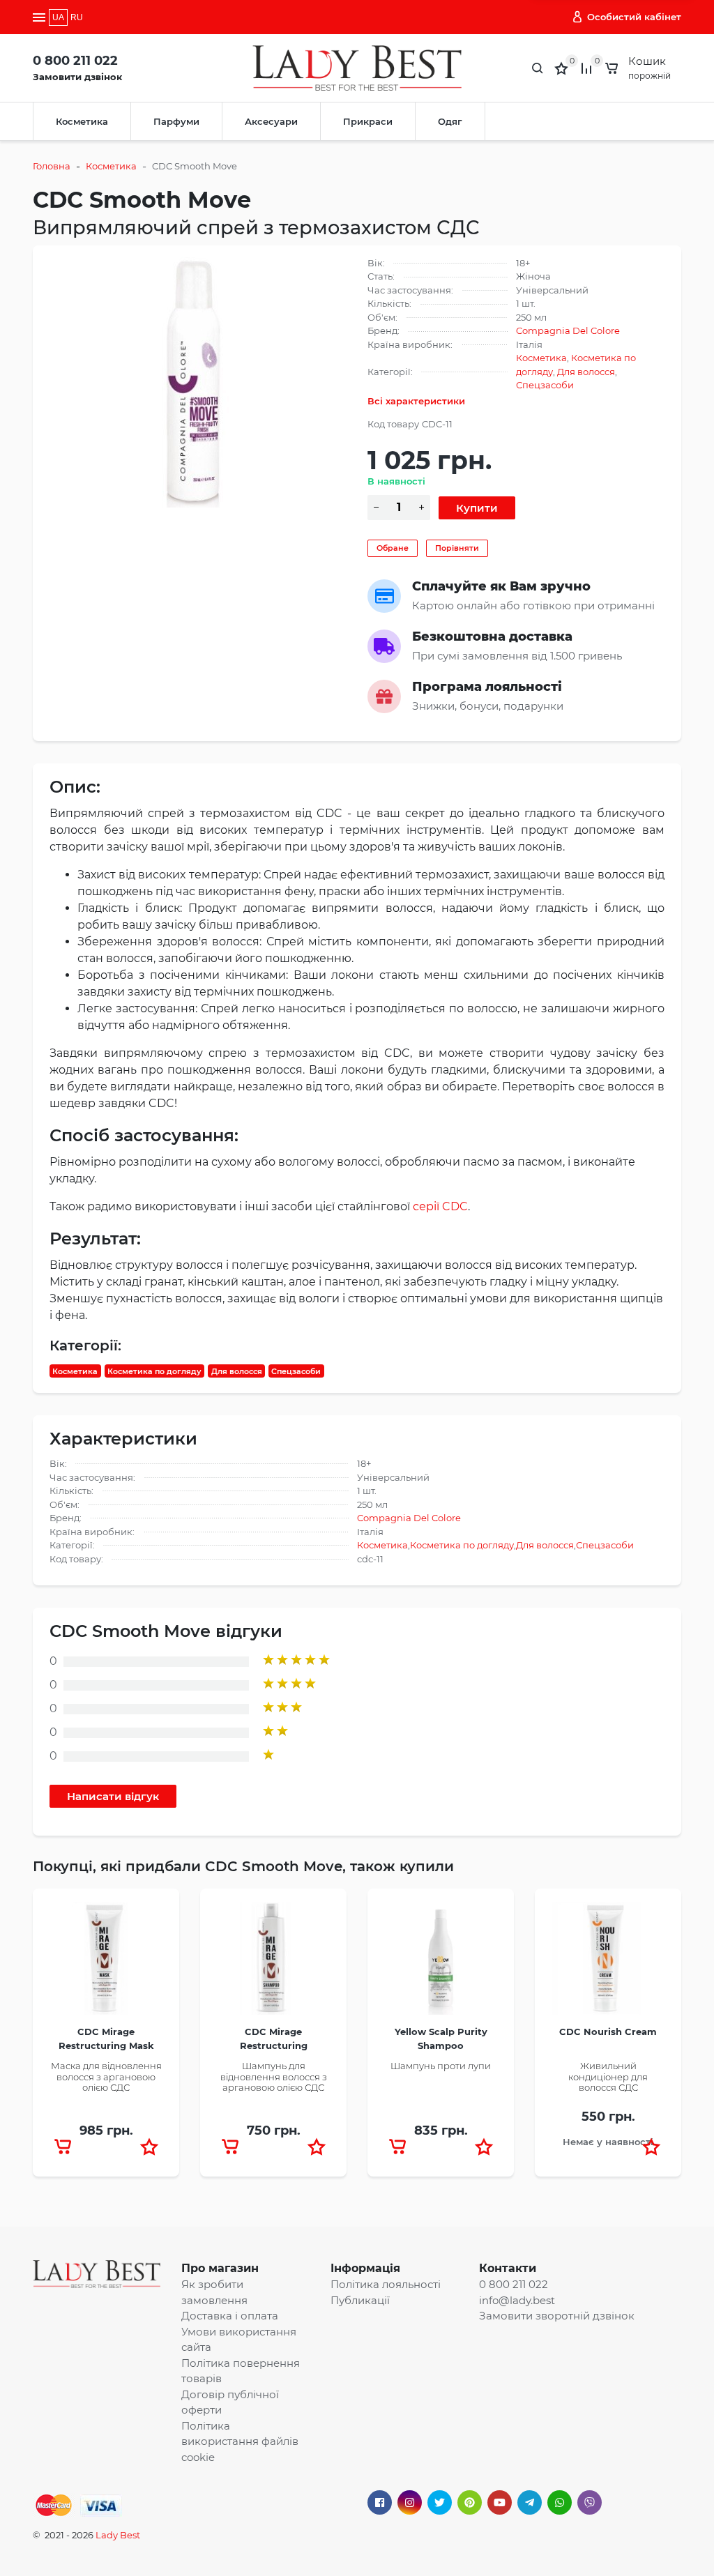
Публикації (360, 2300)
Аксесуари (271, 121)
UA (58, 17)
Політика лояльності (386, 2284)
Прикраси (368, 121)
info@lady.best (517, 2300)
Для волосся (586, 372)
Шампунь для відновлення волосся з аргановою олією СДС (274, 2076)
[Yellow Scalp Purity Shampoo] (441, 1963)
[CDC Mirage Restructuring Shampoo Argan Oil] (273, 1963)
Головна (52, 166)
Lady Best (118, 2535)
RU (77, 17)
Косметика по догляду (154, 1371)
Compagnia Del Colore (568, 330)
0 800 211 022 (75, 61)
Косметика (82, 121)
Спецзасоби (545, 385)
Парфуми (176, 121)
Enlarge (198, 381)
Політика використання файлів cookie (240, 2441)
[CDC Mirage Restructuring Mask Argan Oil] (106, 1963)
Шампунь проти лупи (441, 2066)
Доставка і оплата (230, 2316)
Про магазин (220, 2268)
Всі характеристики (416, 401)
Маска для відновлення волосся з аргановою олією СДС (106, 2076)
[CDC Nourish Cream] (608, 1963)
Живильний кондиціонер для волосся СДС (608, 2076)
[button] (149, 2147)
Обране (393, 548)
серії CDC (440, 1206)
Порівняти (457, 548)
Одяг (450, 121)
